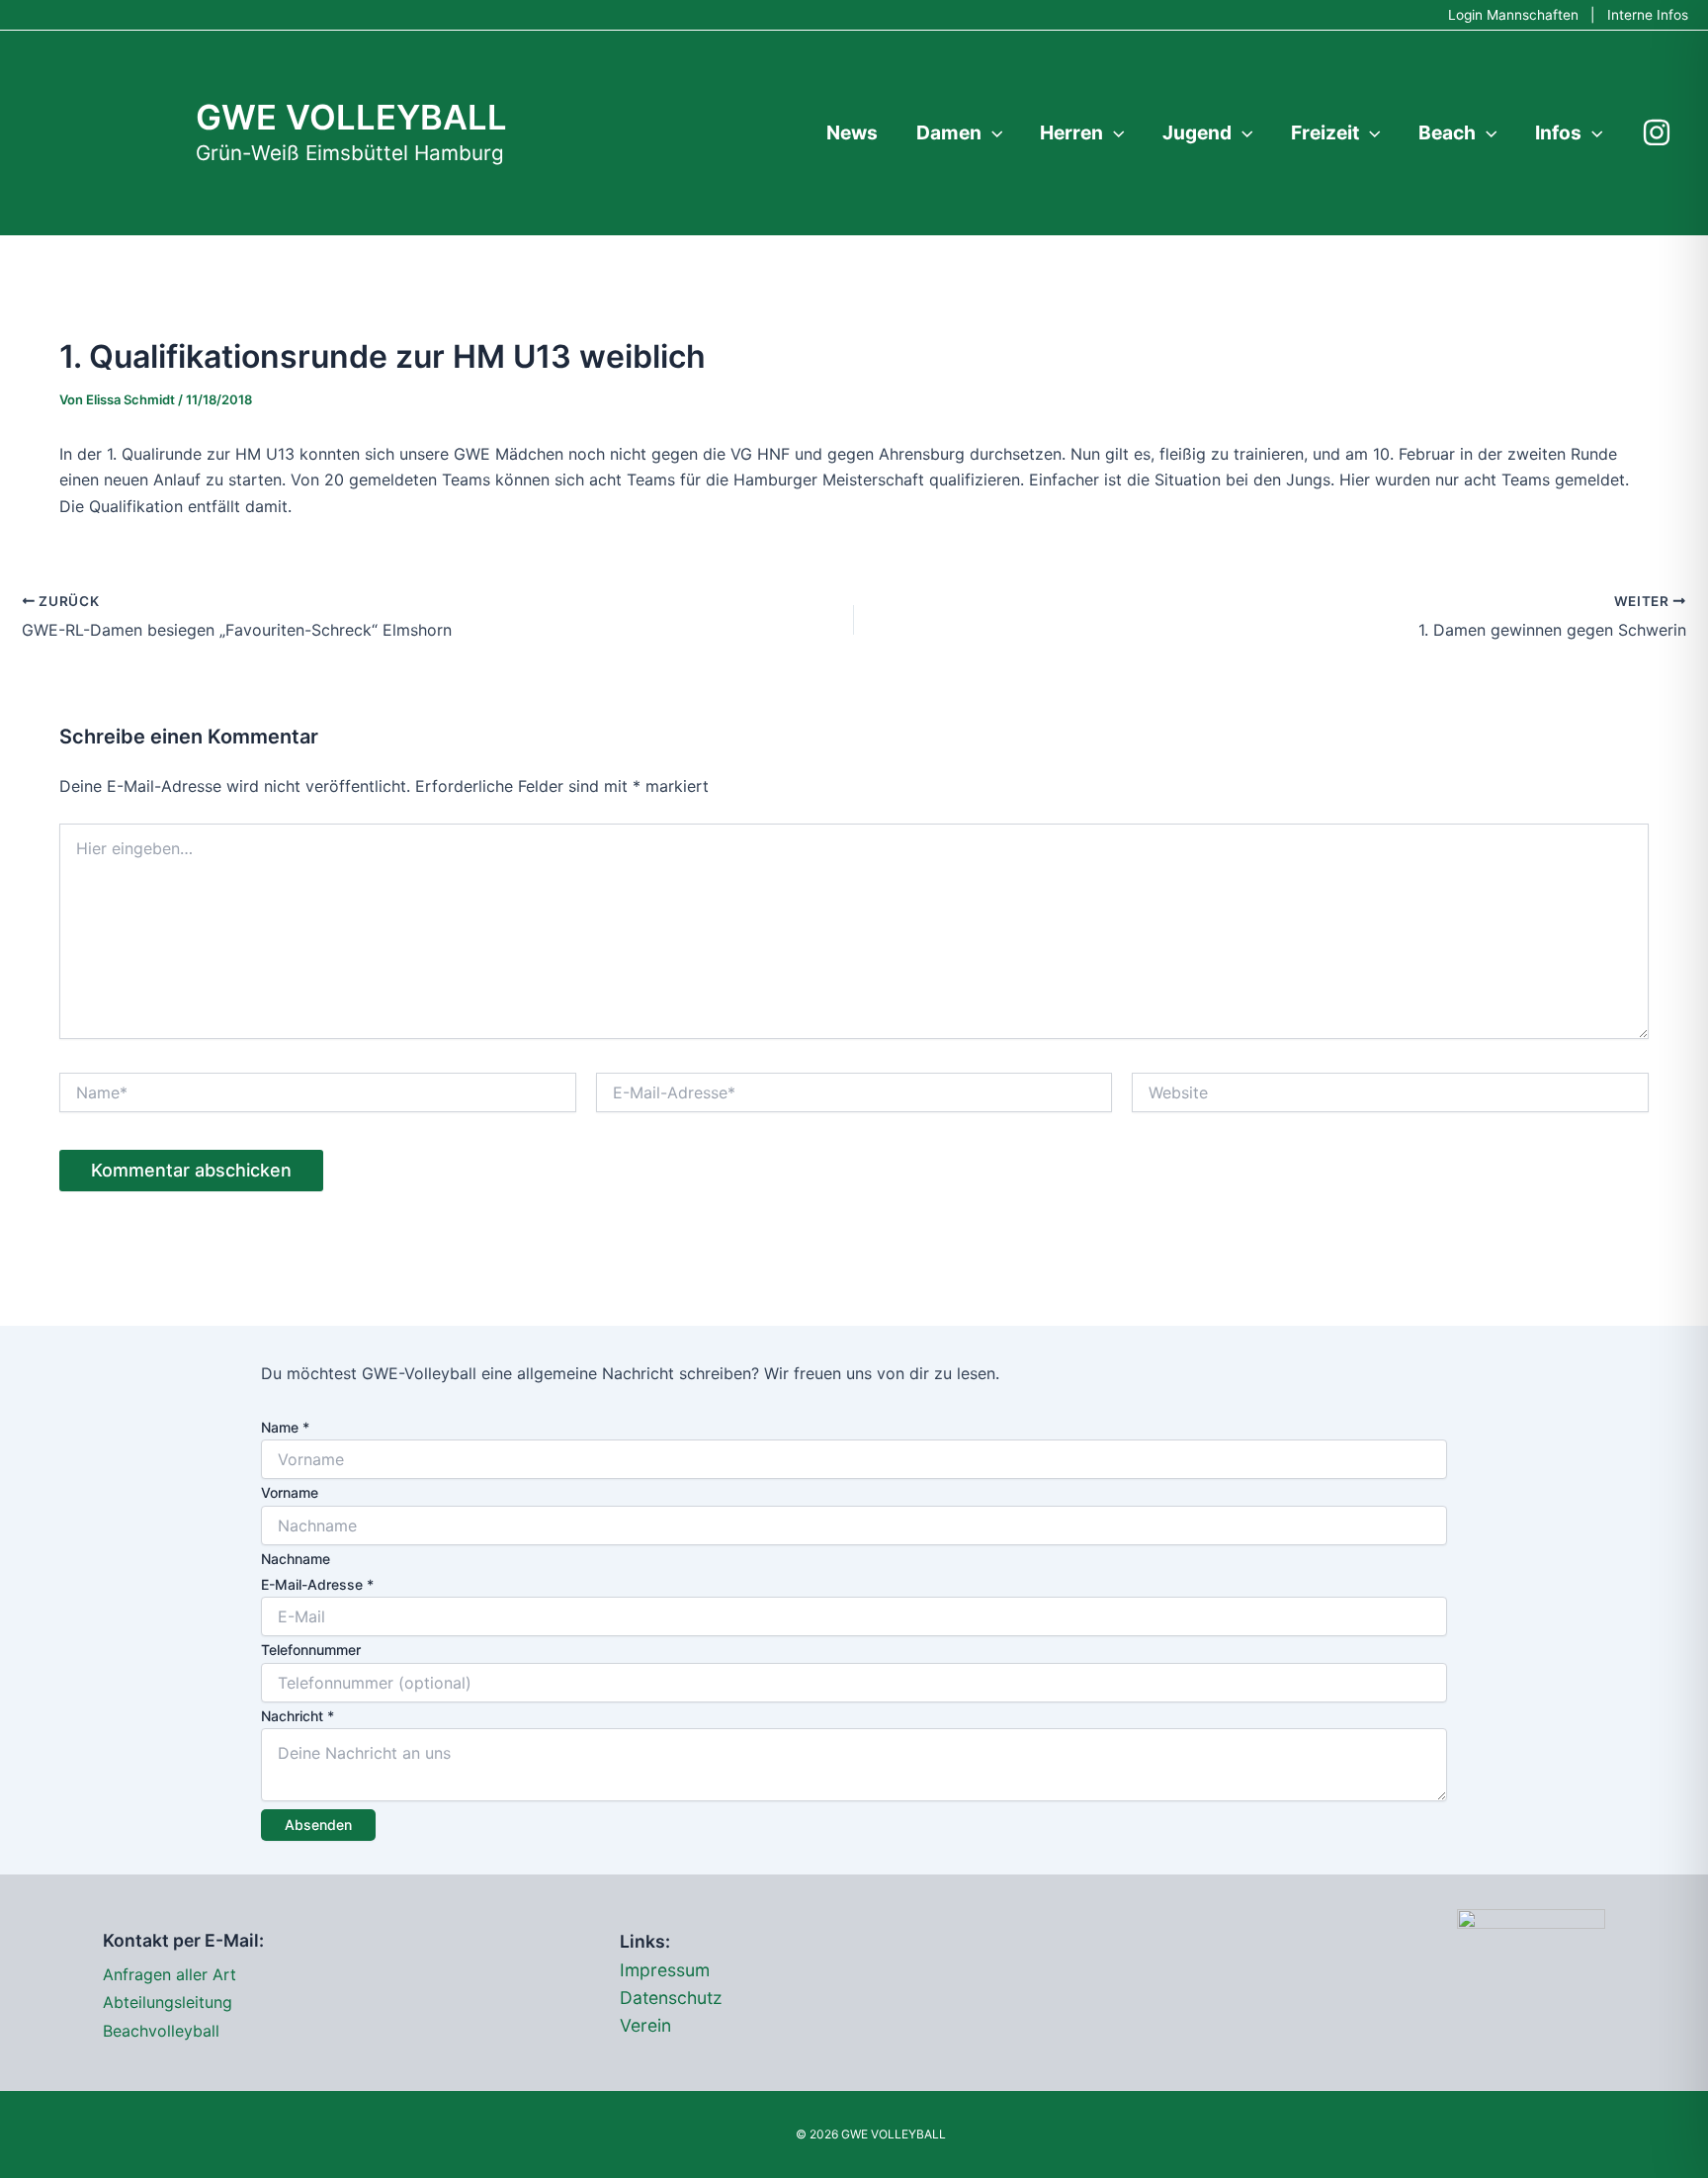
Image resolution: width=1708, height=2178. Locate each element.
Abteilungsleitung (168, 2002)
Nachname (296, 1559)
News (852, 132)
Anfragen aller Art (170, 1974)
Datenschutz (671, 1998)
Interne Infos (1648, 15)
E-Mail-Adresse (317, 1584)
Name (285, 1427)
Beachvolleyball (161, 2031)
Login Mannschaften (1513, 15)
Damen (949, 132)
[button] (992, 132)
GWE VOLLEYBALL (351, 117)
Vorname (290, 1492)
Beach (1447, 132)
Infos (1558, 132)
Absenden (318, 1825)
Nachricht (298, 1716)
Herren (1071, 132)
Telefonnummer (311, 1650)
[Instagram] (1657, 132)
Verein (645, 2025)
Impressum (665, 1970)
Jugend (1197, 132)
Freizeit (1325, 132)
